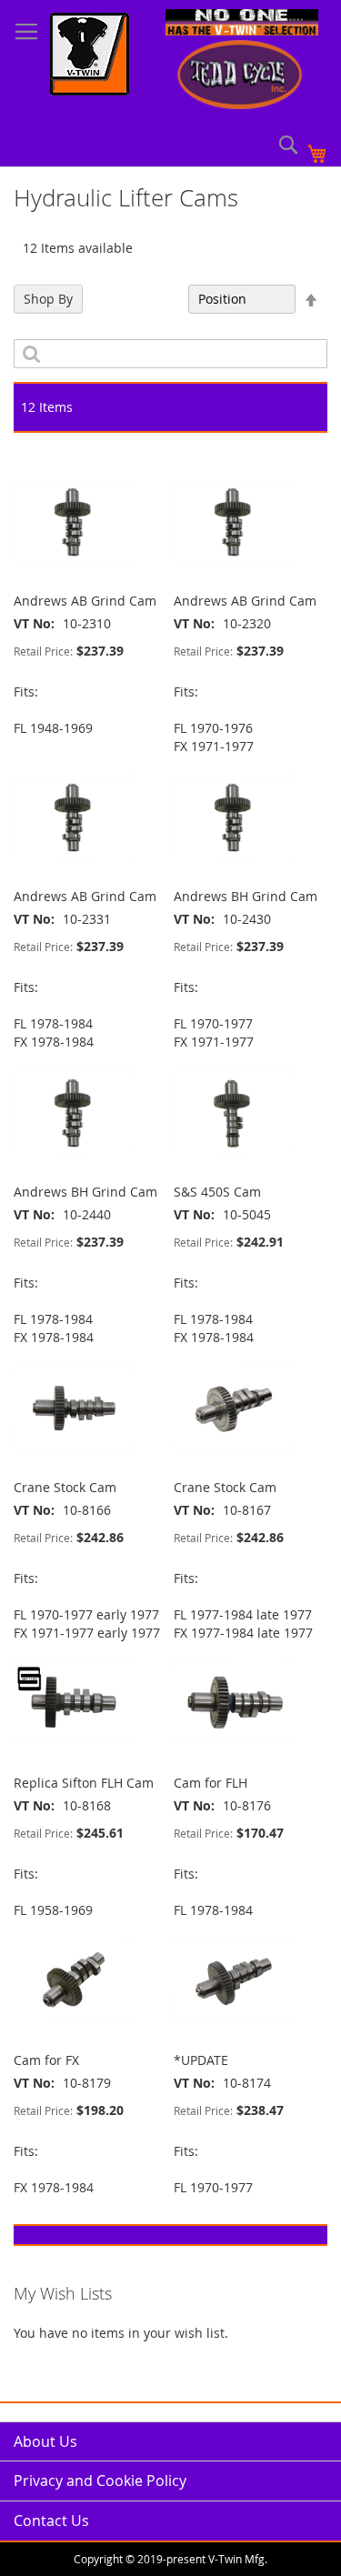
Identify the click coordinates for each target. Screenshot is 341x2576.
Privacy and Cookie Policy (100, 2481)
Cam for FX (46, 2060)
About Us (45, 2441)
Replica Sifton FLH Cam (84, 1783)
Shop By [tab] (48, 299)
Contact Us (51, 2521)
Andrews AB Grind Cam (85, 601)
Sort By (157, 299)
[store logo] (90, 56)
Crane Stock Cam (65, 1487)
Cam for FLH (211, 1783)
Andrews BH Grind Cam (246, 896)
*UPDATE (201, 2060)
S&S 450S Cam (217, 1192)
